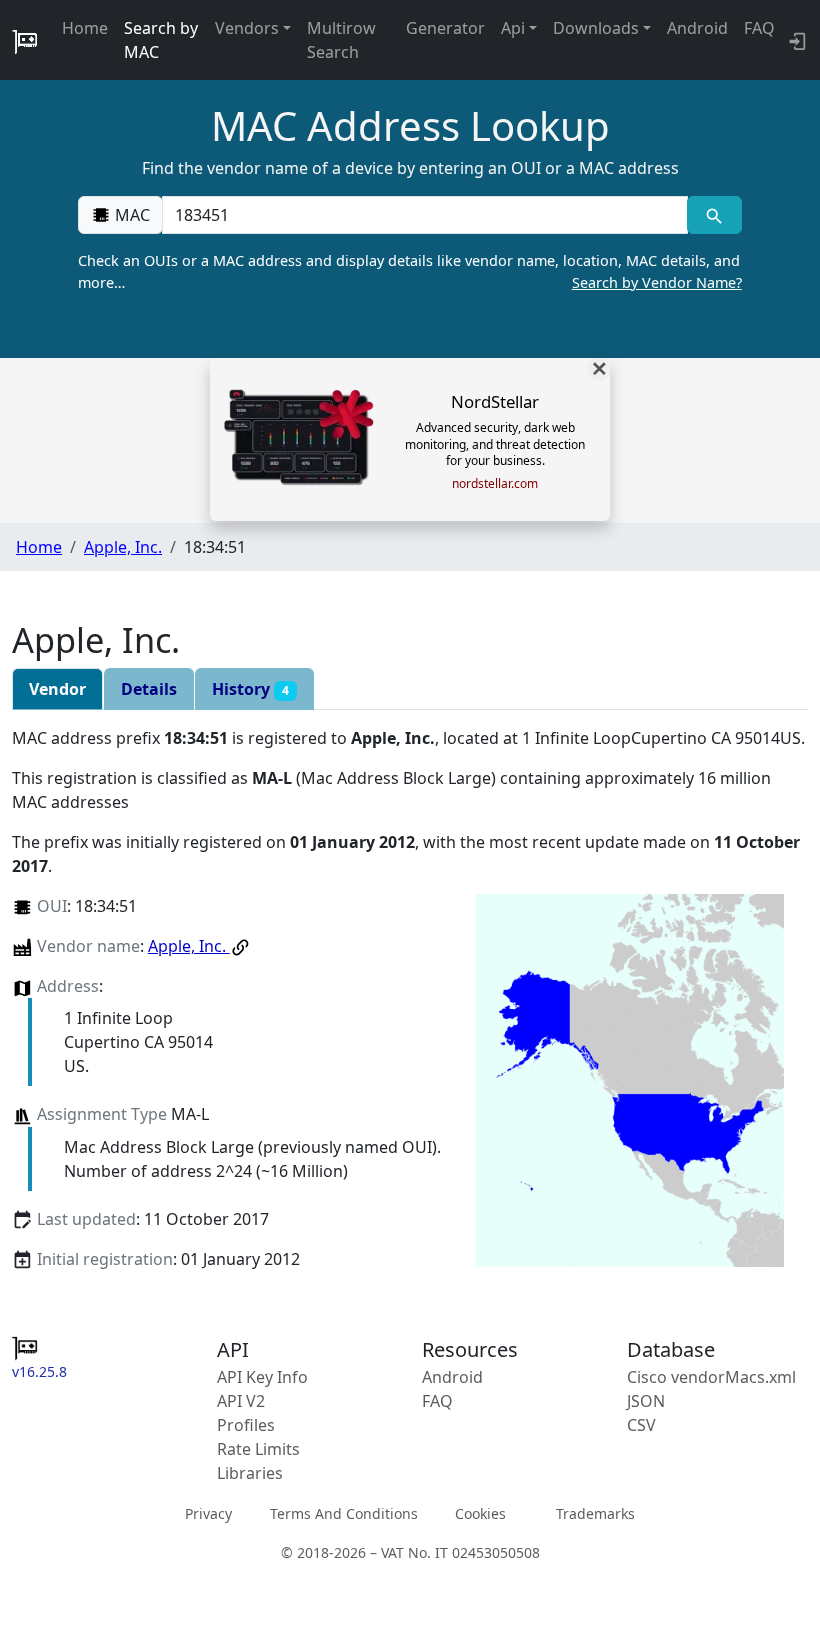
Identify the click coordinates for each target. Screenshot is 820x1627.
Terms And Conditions (344, 1513)
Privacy (208, 1513)
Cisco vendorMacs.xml (711, 1377)
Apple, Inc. (123, 547)
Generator (445, 28)
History (250, 689)
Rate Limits (258, 1449)
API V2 (241, 1401)
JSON (646, 1401)
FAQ (759, 28)
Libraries (250, 1473)
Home (85, 28)
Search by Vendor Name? (657, 282)
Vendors (247, 28)
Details (149, 689)
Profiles (246, 1425)
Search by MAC (161, 40)
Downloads (596, 28)
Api (513, 28)
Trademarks (595, 1513)
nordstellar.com (495, 484)
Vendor (57, 689)
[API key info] (795, 40)
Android (697, 28)
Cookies (480, 1513)
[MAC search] (714, 215)
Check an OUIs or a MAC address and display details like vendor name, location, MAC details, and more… (409, 271)
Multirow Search (341, 40)
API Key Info (262, 1377)
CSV (641, 1425)
